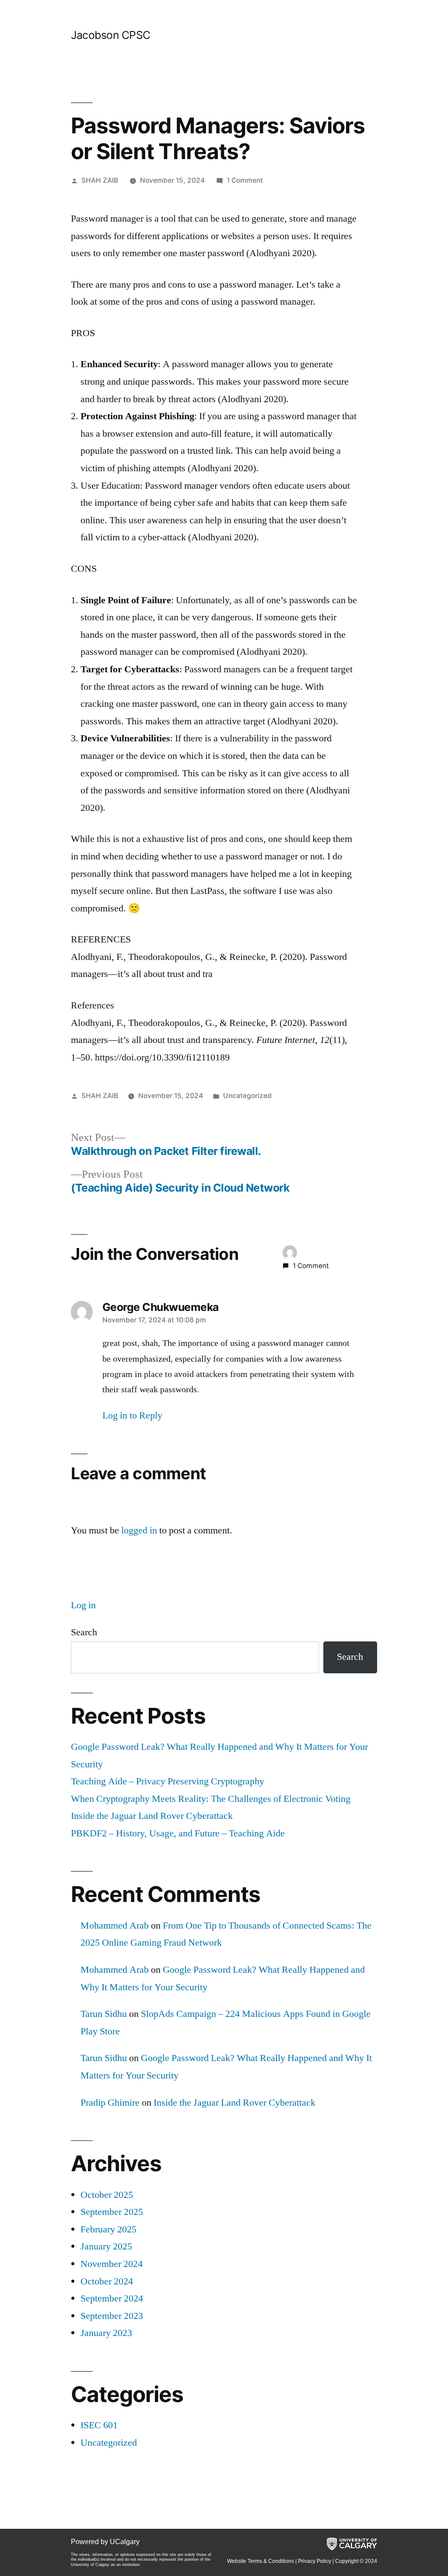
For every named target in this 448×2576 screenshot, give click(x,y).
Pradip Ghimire (110, 2103)
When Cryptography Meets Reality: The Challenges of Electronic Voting (211, 1799)
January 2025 (106, 2246)
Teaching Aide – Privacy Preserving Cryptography (168, 1781)
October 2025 (107, 2195)
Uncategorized (247, 1096)
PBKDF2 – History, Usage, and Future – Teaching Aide (178, 1833)
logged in (139, 1530)
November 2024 (112, 2264)
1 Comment (245, 180)
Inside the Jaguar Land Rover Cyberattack (152, 1816)
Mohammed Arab (115, 1926)
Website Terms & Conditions (261, 2561)
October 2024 (107, 2281)
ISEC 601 (99, 2425)
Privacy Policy (315, 2561)
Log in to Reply (132, 1415)
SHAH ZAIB (100, 180)
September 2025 (112, 2212)
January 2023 (106, 2333)
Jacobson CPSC (111, 35)
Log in (83, 1605)
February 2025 (108, 2229)
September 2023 (112, 2316)
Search (84, 1632)
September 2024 (112, 2298)
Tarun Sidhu (104, 2014)
